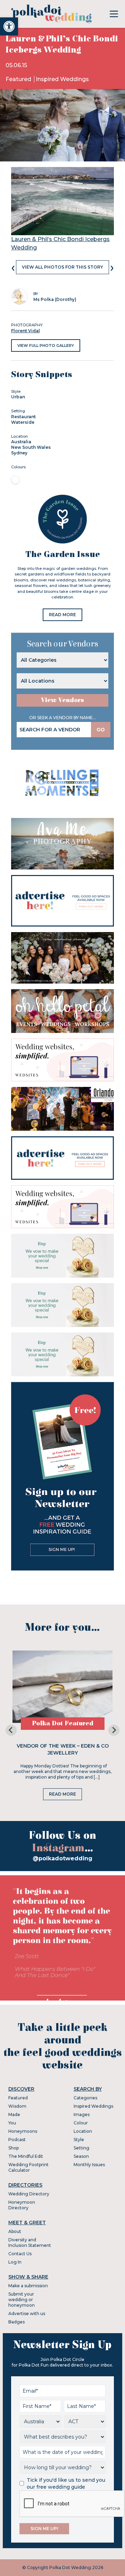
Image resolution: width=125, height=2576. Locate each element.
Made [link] (14, 2114)
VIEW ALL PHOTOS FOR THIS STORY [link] (62, 267)
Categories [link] (85, 2098)
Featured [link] (19, 79)
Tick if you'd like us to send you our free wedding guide (66, 2483)
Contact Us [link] (20, 2254)
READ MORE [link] (62, 615)
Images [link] (82, 2114)
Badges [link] (16, 2322)
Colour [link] (81, 2123)
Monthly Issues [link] (89, 2165)
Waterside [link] (23, 422)
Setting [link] (81, 2148)
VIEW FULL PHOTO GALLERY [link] (46, 345)
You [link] (12, 2123)
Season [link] (81, 2156)
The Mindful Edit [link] (26, 2156)
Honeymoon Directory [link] (22, 2205)
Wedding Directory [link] (29, 2194)
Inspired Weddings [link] (62, 79)
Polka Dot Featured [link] (63, 1723)
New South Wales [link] (31, 447)
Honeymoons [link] (23, 2131)
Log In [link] (15, 2262)
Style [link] (79, 2140)
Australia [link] (21, 442)
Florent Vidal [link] (26, 331)
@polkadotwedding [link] (62, 1858)
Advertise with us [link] (27, 2313)
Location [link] (83, 2131)
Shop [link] (14, 2148)
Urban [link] (18, 397)
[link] (9, 26)
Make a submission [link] (28, 2286)
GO (101, 730)
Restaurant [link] (23, 417)
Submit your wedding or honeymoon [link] (22, 2300)
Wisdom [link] (17, 2106)
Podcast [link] (17, 2140)
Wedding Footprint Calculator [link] (28, 2167)
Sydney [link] (19, 453)
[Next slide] (114, 1730)
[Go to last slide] (11, 1730)
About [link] (15, 2231)
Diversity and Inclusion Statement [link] (30, 2243)
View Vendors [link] (62, 700)
